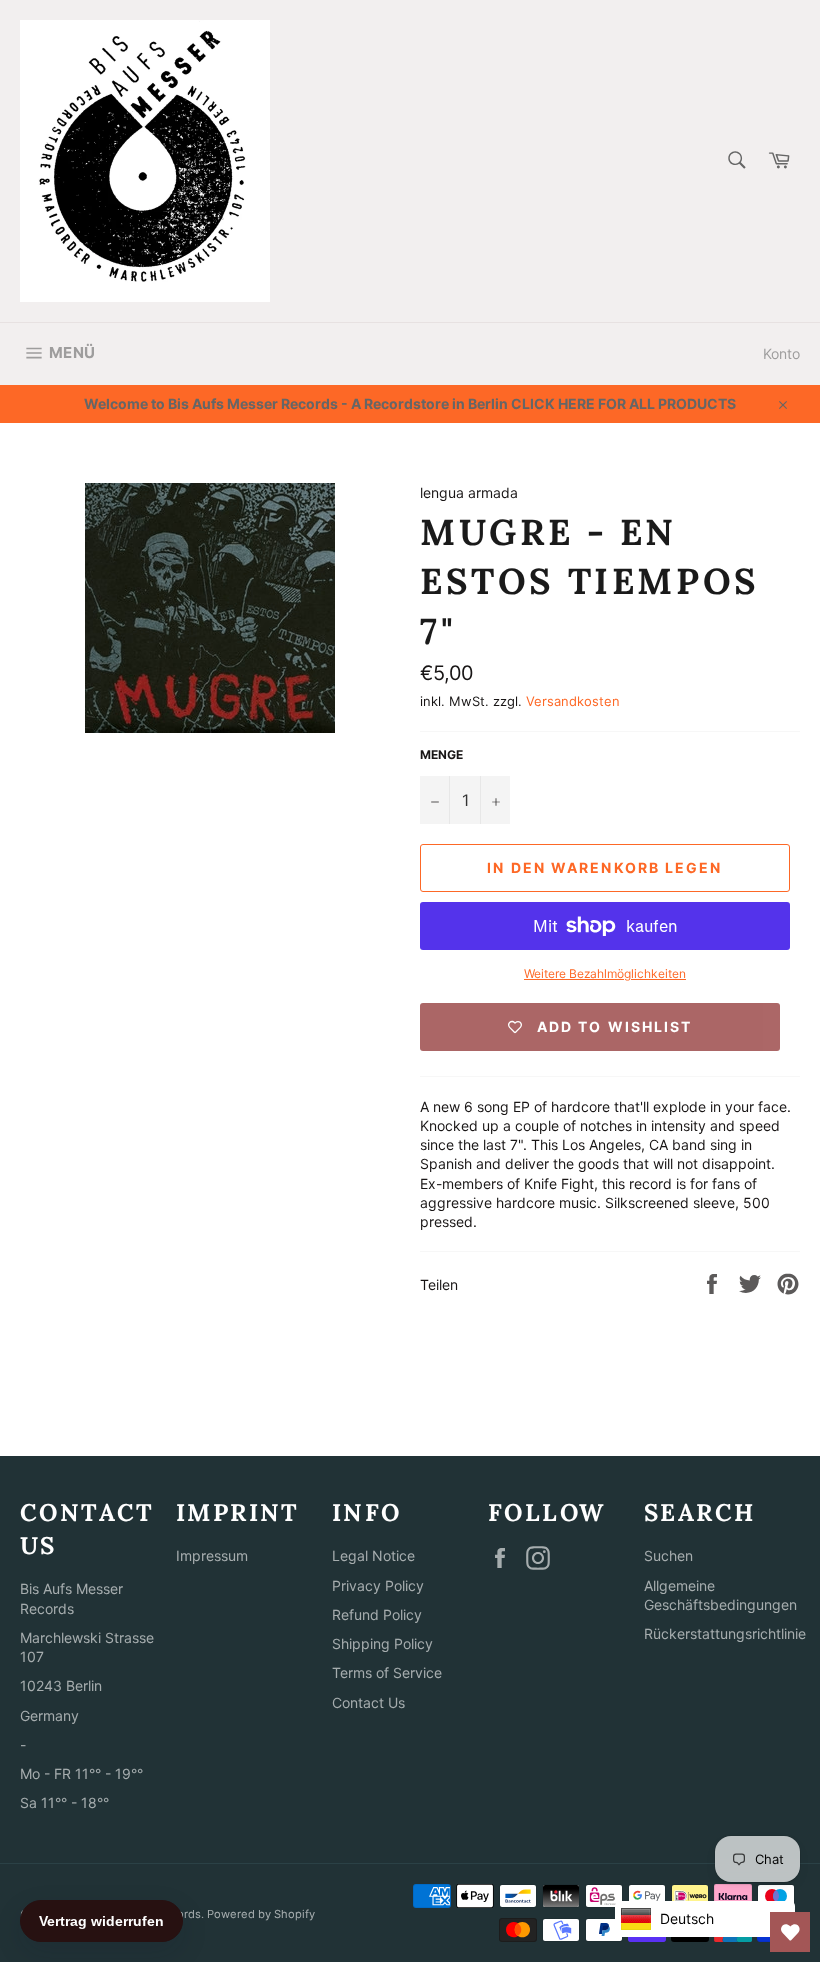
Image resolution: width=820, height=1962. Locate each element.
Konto (781, 353)
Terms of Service (387, 1672)
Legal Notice (373, 1555)
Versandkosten (573, 701)
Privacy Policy (378, 1585)
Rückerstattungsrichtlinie (725, 1633)
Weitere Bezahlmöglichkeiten (605, 973)
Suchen (668, 1555)
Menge (441, 754)
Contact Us (368, 1702)
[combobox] (735, 161)
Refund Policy (377, 1614)
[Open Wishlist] (790, 1932)
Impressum (212, 1555)
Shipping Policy (382, 1643)
